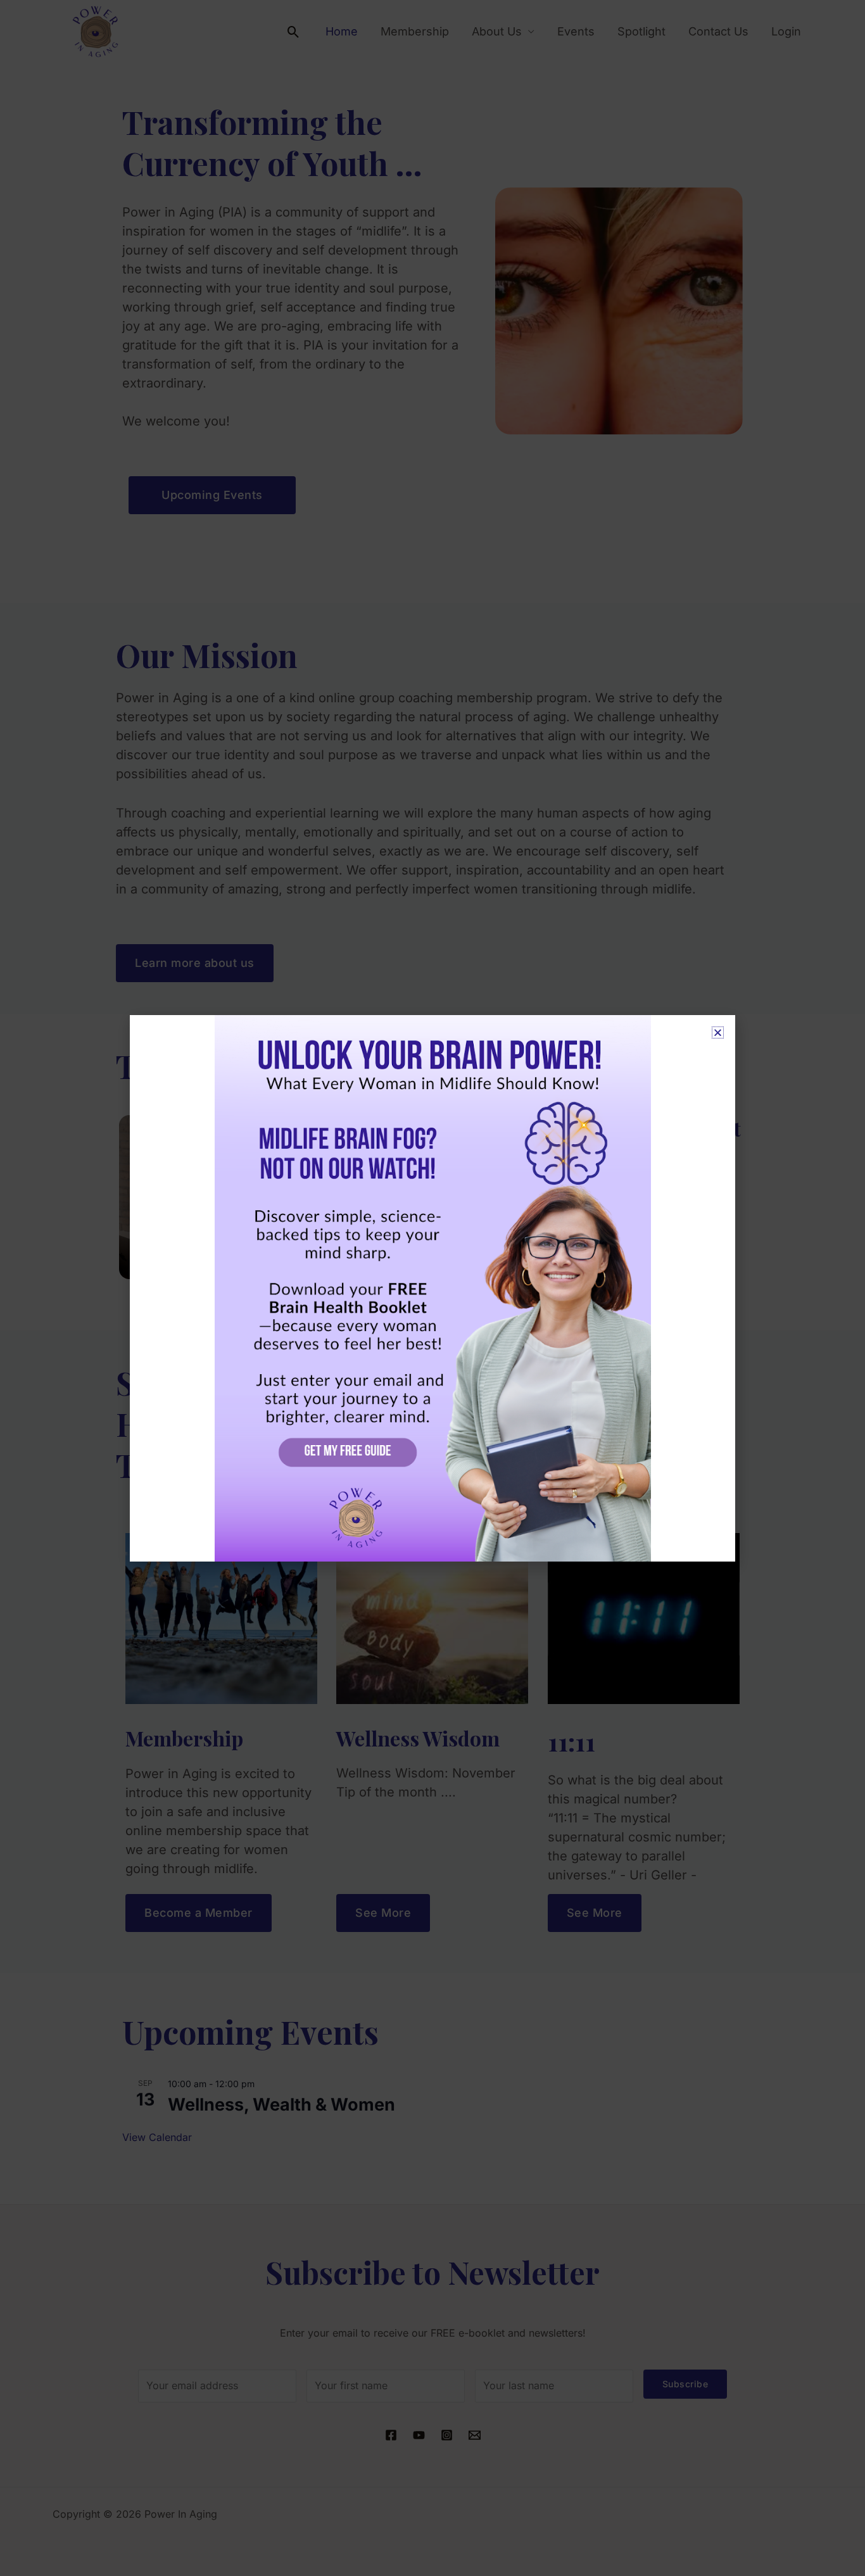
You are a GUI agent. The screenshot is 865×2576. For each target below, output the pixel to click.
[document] (432, 1288)
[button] (718, 1032)
